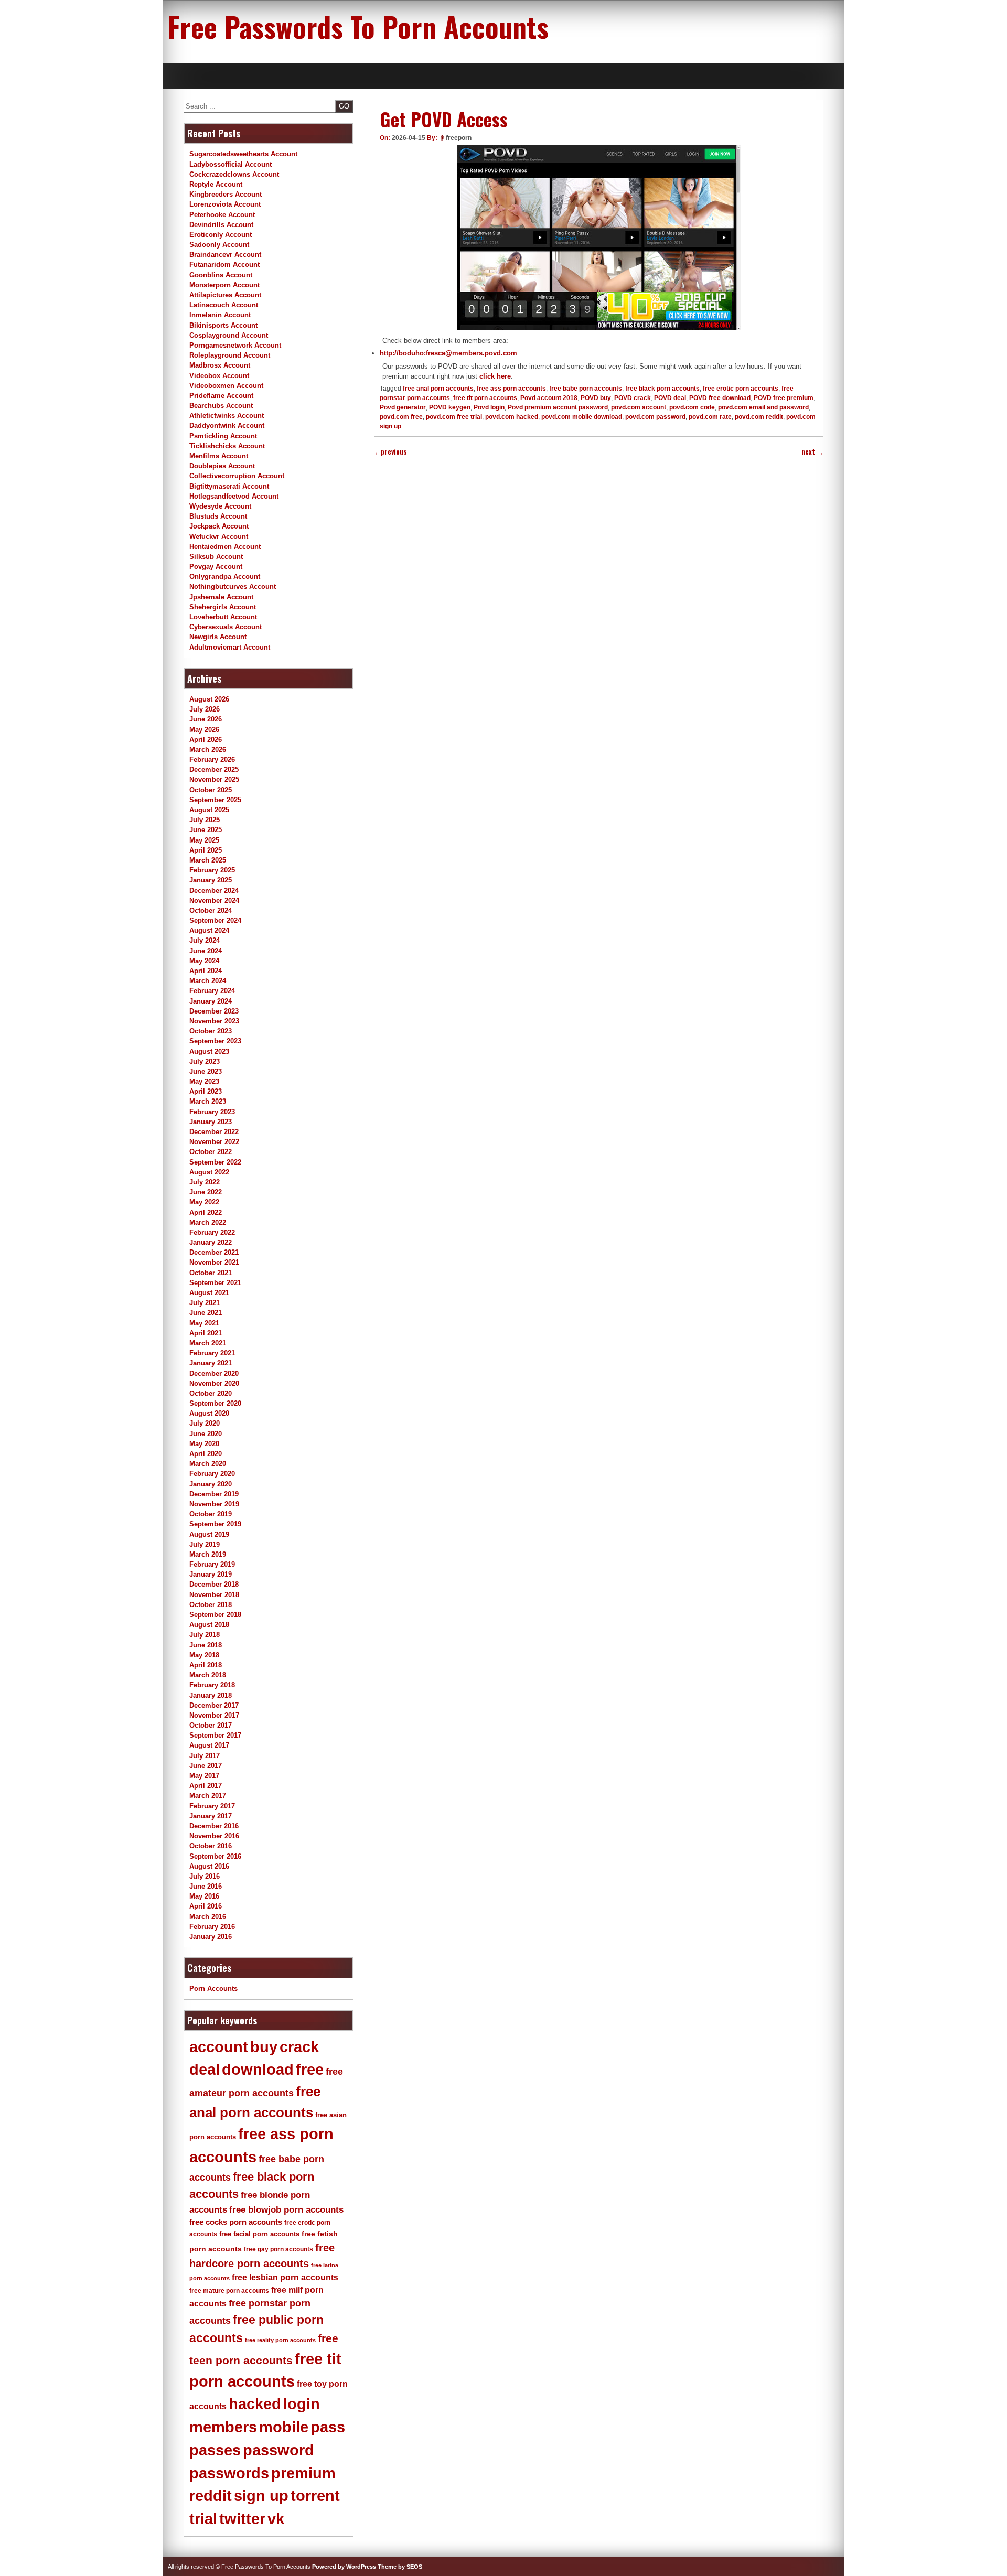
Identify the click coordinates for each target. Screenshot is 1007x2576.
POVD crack (633, 398)
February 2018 (212, 1685)
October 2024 (211, 910)
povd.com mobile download (582, 417)
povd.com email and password (763, 407)
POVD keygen (450, 407)
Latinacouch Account (224, 305)
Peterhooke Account (222, 215)
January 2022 (211, 1242)
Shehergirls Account (223, 607)
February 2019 (212, 1564)
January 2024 (211, 1001)
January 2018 (211, 1695)
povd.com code (692, 407)
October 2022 (211, 1152)
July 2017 (205, 1756)
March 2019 (208, 1554)
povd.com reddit (759, 417)
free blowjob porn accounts (286, 2210)
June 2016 (206, 1886)
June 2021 (206, 1313)
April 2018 (206, 1665)
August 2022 (209, 1172)
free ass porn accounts (511, 389)
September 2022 (215, 1162)
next (812, 452)
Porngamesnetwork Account (235, 345)
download (258, 2070)
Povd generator (403, 407)
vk (276, 2519)
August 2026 (209, 699)
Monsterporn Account (224, 285)
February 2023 (212, 1112)
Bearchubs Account (221, 406)
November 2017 (214, 1715)
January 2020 (211, 1484)
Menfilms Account (219, 456)
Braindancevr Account (225, 255)
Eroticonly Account (221, 235)
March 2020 (208, 1464)
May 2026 (204, 730)
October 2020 (211, 1393)
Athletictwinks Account (227, 416)
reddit (211, 2496)
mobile (284, 2427)
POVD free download (720, 398)
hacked (255, 2404)
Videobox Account (219, 376)
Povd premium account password (558, 407)
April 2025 (206, 850)
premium (303, 2473)
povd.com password (655, 417)
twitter (242, 2519)
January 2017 (211, 1816)
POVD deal (670, 398)
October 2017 (211, 1725)
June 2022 (206, 1192)
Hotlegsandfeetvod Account (234, 496)
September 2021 (215, 1283)
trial (203, 2519)
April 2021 (206, 1333)
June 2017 (206, 1766)
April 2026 (206, 740)
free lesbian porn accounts (285, 2277)
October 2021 (211, 1273)
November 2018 (214, 1595)
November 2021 (214, 1262)
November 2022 (214, 1142)
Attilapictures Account (225, 295)
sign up (261, 2496)
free (310, 2070)
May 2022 (204, 1202)
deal (205, 2070)
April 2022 (206, 1212)
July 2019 (205, 1544)
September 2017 (215, 1735)
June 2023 (206, 1071)
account (219, 2047)
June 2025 (206, 830)
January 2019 (211, 1574)
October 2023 (211, 1031)
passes (215, 2450)
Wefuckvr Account (219, 537)
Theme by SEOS (400, 2567)
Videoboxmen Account (226, 386)
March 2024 (208, 981)
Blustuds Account (218, 516)
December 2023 (214, 1011)
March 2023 (208, 1101)
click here (495, 376)
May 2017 (204, 1776)
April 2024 (206, 971)
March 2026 (208, 750)
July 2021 (205, 1303)
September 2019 (215, 1524)
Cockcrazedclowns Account (234, 174)
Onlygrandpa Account (225, 576)
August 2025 (209, 810)
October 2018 (211, 1605)
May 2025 (204, 840)
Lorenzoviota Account (225, 204)
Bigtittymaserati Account (229, 486)
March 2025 (208, 860)
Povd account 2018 (549, 398)
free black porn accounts (662, 389)
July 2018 (205, 1635)
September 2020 (215, 1403)
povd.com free (401, 417)
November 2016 (214, 1836)
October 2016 (211, 1846)
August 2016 (209, 1866)
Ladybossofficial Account (231, 164)
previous (390, 452)
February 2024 (212, 991)
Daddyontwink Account (227, 425)
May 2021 (204, 1323)
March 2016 (208, 1917)
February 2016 (212, 1927)
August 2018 (209, 1625)
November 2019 (214, 1504)
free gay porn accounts (278, 2249)
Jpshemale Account (221, 597)
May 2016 (204, 1896)
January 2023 (211, 1122)
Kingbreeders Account (226, 194)
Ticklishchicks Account (227, 446)
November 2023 (214, 1021)
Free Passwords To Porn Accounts (358, 26)
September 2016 (215, 1856)
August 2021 (209, 1293)
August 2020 (209, 1413)
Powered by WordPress (344, 2567)
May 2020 (204, 1444)
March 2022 (208, 1222)
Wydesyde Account (220, 506)
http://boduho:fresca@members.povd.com (448, 353)
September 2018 (215, 1615)
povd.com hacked (512, 417)
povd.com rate (710, 417)
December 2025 (214, 769)
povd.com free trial (454, 417)
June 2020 (206, 1434)
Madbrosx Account (220, 365)
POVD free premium (784, 398)
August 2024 (209, 930)
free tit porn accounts (485, 398)
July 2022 (205, 1182)
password (278, 2450)
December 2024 (214, 891)
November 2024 (214, 901)
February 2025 (212, 870)
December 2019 (214, 1494)
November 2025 (214, 779)
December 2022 (214, 1132)
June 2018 (206, 1645)
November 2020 (214, 1383)
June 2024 (206, 951)
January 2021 (211, 1363)
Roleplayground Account (230, 355)
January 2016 (211, 1937)
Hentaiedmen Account (225, 547)
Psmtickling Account (223, 436)
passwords (229, 2473)
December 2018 (214, 1584)
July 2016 (205, 1876)
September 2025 (215, 800)
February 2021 (212, 1353)
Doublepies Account (222, 466)
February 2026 (212, 759)
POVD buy (596, 398)
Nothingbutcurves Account (233, 586)
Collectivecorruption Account (237, 476)
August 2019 (209, 1534)
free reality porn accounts (280, 2340)
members (223, 2427)
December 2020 (214, 1373)
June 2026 (206, 719)
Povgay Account (216, 567)
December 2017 (214, 1705)
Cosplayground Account (229, 335)
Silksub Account (216, 557)
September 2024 (215, 920)
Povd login (489, 407)
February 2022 (212, 1232)
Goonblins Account (221, 275)
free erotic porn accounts (741, 389)
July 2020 (205, 1423)
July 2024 (205, 940)
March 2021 (208, 1343)
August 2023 (209, 1052)
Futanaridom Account (224, 265)
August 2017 (209, 1745)
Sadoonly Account (219, 245)
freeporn (459, 138)
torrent (315, 2496)
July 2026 (205, 709)
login (302, 2404)
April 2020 (206, 1454)
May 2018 (204, 1655)
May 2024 (204, 961)
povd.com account (639, 407)
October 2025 (211, 790)
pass (328, 2427)
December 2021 (214, 1252)
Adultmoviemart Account (230, 647)
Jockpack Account (219, 526)
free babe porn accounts (586, 389)
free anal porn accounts (438, 389)
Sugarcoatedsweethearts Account (243, 154)
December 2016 (214, 1826)
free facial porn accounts (259, 2234)
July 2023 (205, 1061)
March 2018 (208, 1675)
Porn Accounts (213, 1988)
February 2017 (212, 1806)
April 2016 (206, 1906)
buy (264, 2047)
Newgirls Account (218, 637)
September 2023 (215, 1041)
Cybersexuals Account (226, 627)
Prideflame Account (221, 396)
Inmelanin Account (220, 315)
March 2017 (208, 1796)
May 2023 (204, 1081)
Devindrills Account (221, 225)
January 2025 (211, 880)
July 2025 (205, 820)
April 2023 (206, 1091)
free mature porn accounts (229, 2291)
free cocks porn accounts (236, 2222)
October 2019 (211, 1514)
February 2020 (212, 1474)
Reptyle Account (216, 184)
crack (299, 2047)
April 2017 (206, 1786)
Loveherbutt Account (223, 617)
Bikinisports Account (223, 325)
